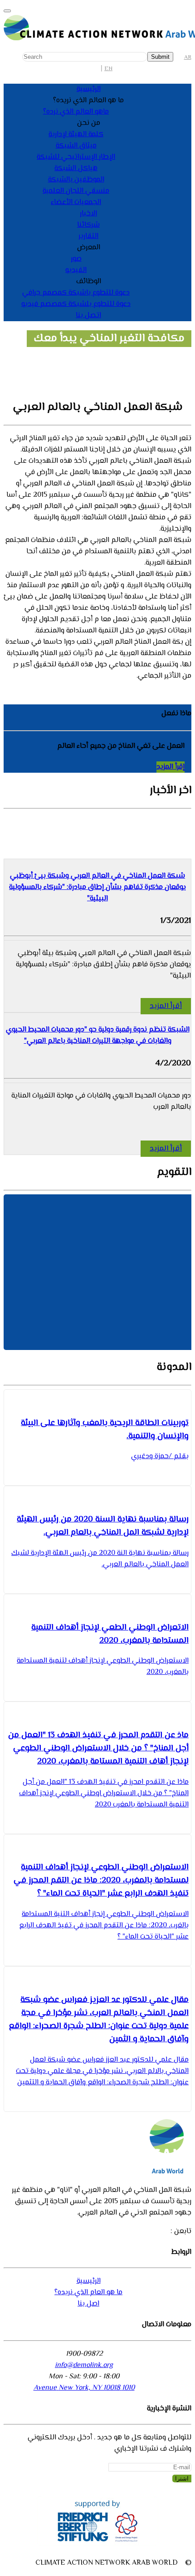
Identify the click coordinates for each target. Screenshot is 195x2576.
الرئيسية (89, 89)
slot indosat (116, 676)
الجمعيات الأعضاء (76, 202)
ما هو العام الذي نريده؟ (88, 2293)
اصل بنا (88, 2304)
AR (188, 57)
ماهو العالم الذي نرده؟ (76, 112)
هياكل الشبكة (76, 169)
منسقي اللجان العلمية (76, 191)
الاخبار (88, 214)
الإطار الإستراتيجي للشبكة (76, 157)
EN (108, 69)
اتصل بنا (88, 316)
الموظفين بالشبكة (76, 180)
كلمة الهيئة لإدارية (76, 135)
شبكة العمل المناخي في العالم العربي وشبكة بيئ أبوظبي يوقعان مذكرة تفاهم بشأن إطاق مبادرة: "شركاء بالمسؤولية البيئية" (97, 887)
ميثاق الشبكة (76, 146)
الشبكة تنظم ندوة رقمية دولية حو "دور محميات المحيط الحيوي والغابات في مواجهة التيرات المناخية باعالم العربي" (98, 1036)
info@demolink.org (84, 2365)
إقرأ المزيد (171, 767)
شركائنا (88, 225)
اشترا (182, 2479)
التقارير (88, 236)
